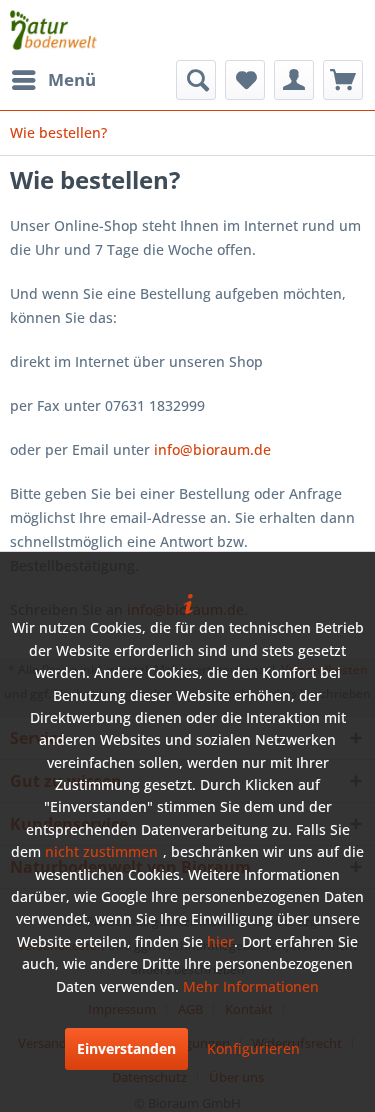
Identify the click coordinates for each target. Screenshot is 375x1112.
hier (220, 941)
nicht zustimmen (101, 851)
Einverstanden (126, 1048)
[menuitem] (53, 80)
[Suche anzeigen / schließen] (196, 80)
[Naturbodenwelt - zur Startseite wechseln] (53, 30)
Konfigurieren (253, 1048)
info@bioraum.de (212, 449)
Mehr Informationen (251, 986)
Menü (72, 79)
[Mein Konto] (294, 80)
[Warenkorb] (343, 80)
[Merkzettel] (245, 80)
